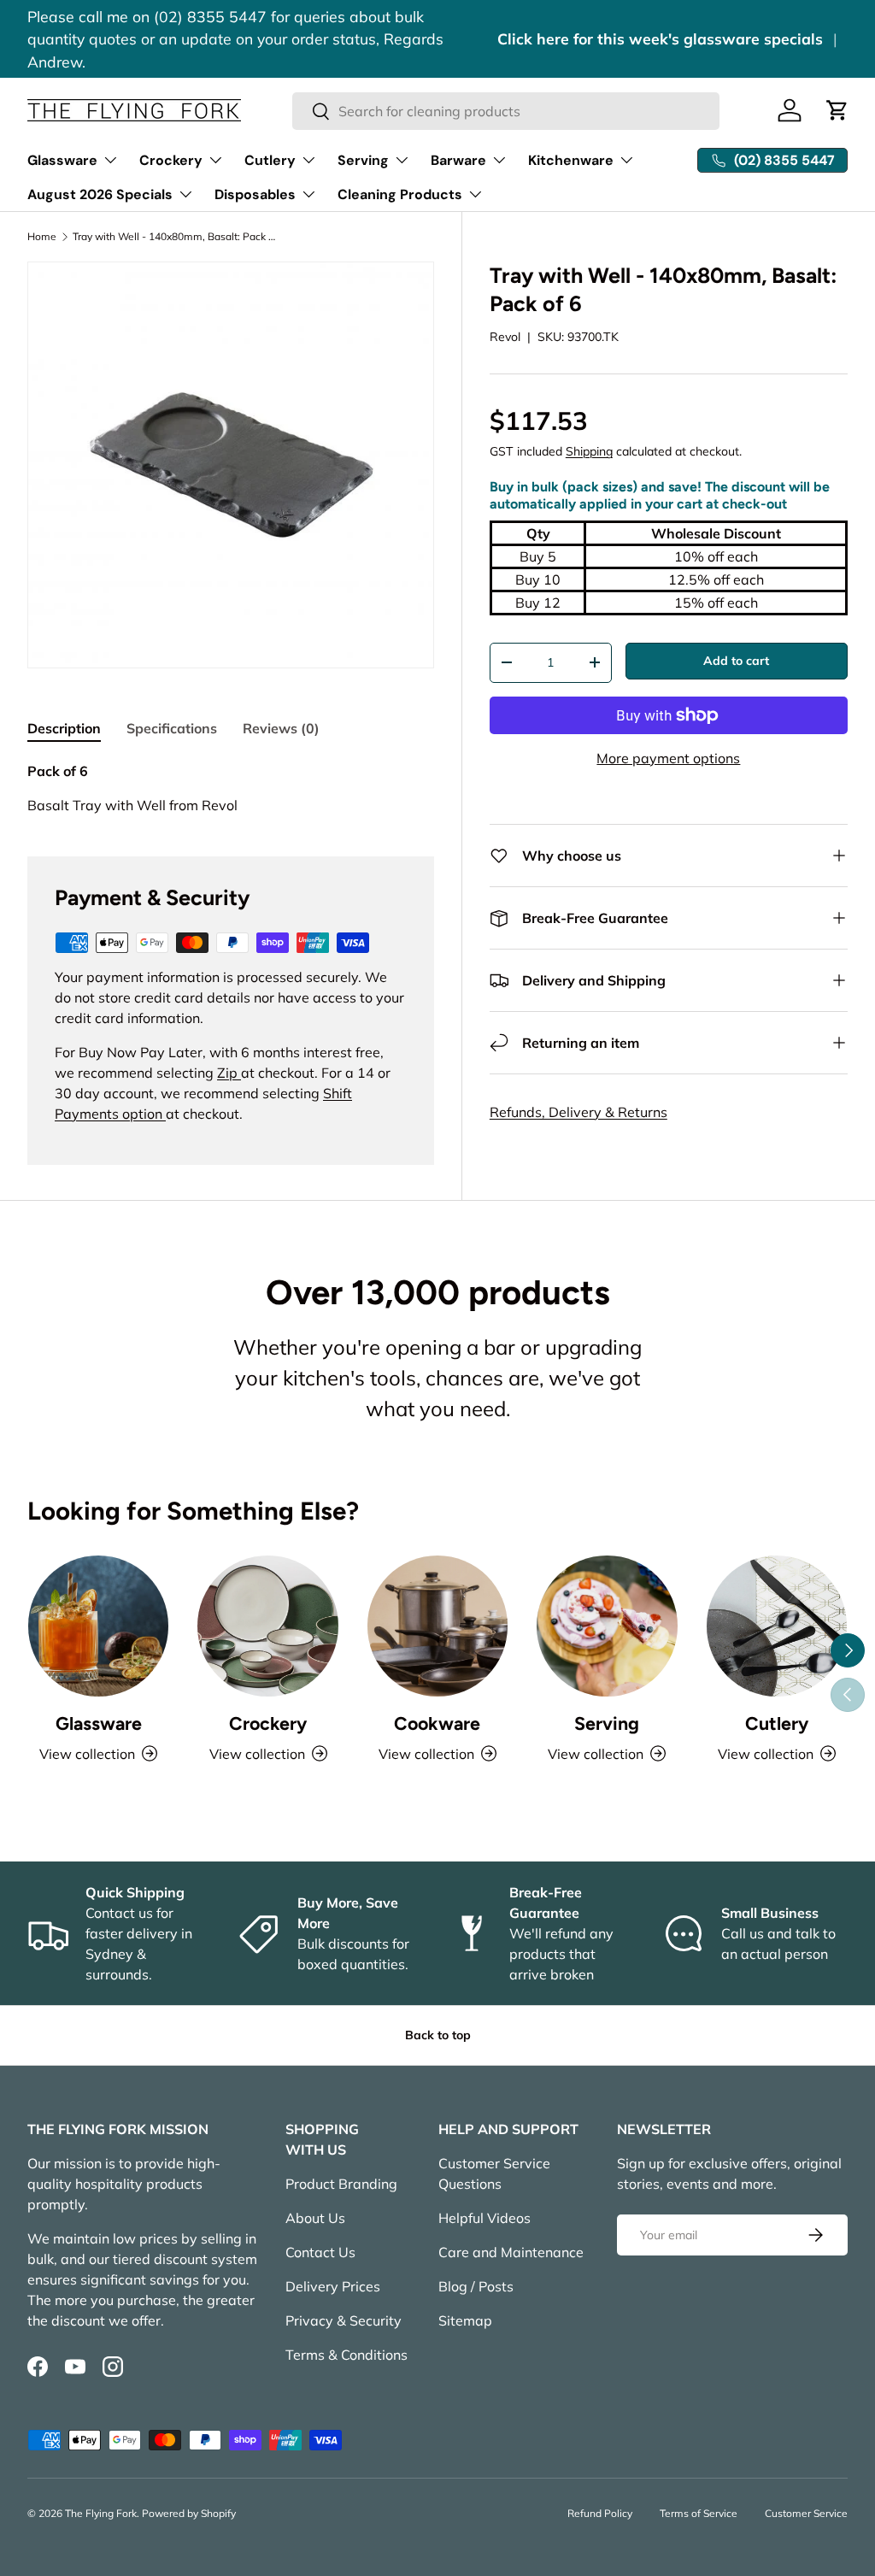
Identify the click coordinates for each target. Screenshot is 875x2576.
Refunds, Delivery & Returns (578, 1112)
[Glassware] (98, 1626)
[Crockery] (267, 1626)
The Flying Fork (101, 2513)
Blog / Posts (476, 2286)
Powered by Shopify (189, 2513)
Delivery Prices (333, 2286)
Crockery (268, 1723)
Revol (505, 337)
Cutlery (777, 1723)
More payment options (668, 758)
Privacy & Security (344, 2320)
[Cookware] (437, 1626)
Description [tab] (64, 728)
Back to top (438, 2035)
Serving (607, 1723)
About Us (315, 2218)
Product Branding (341, 2184)
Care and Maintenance (511, 2252)
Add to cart (736, 661)
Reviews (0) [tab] (281, 728)
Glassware (99, 1723)
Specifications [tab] (172, 728)
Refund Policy (600, 2513)
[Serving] (607, 1626)
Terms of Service (699, 2513)
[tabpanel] (231, 788)
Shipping (589, 451)
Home (42, 237)
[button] (837, 110)
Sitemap (465, 2320)
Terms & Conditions (346, 2355)
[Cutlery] (777, 1626)
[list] (231, 465)
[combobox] (506, 111)
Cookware (437, 1723)
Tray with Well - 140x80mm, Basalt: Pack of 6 (175, 237)
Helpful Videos (484, 2218)
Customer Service (806, 2513)
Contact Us (320, 2252)
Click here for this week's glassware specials (660, 38)
